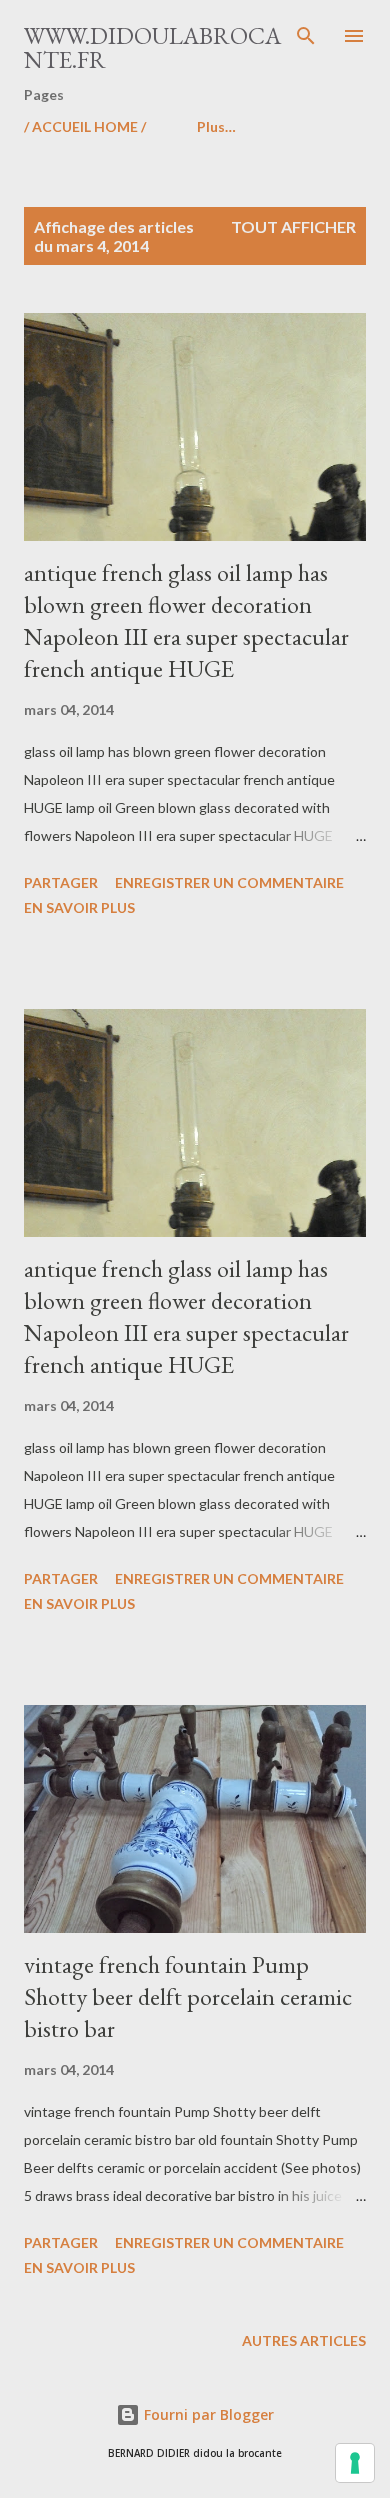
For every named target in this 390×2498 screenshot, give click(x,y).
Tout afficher (293, 226)
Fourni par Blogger (207, 2414)
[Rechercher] (306, 36)
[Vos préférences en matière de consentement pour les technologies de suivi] (355, 2463)
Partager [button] (61, 882)
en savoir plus (79, 907)
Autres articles (304, 2340)
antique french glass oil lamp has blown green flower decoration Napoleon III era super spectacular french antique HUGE (186, 620)
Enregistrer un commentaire (229, 882)
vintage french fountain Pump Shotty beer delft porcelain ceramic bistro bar (188, 1996)
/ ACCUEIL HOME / (85, 126)
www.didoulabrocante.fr (152, 47)
